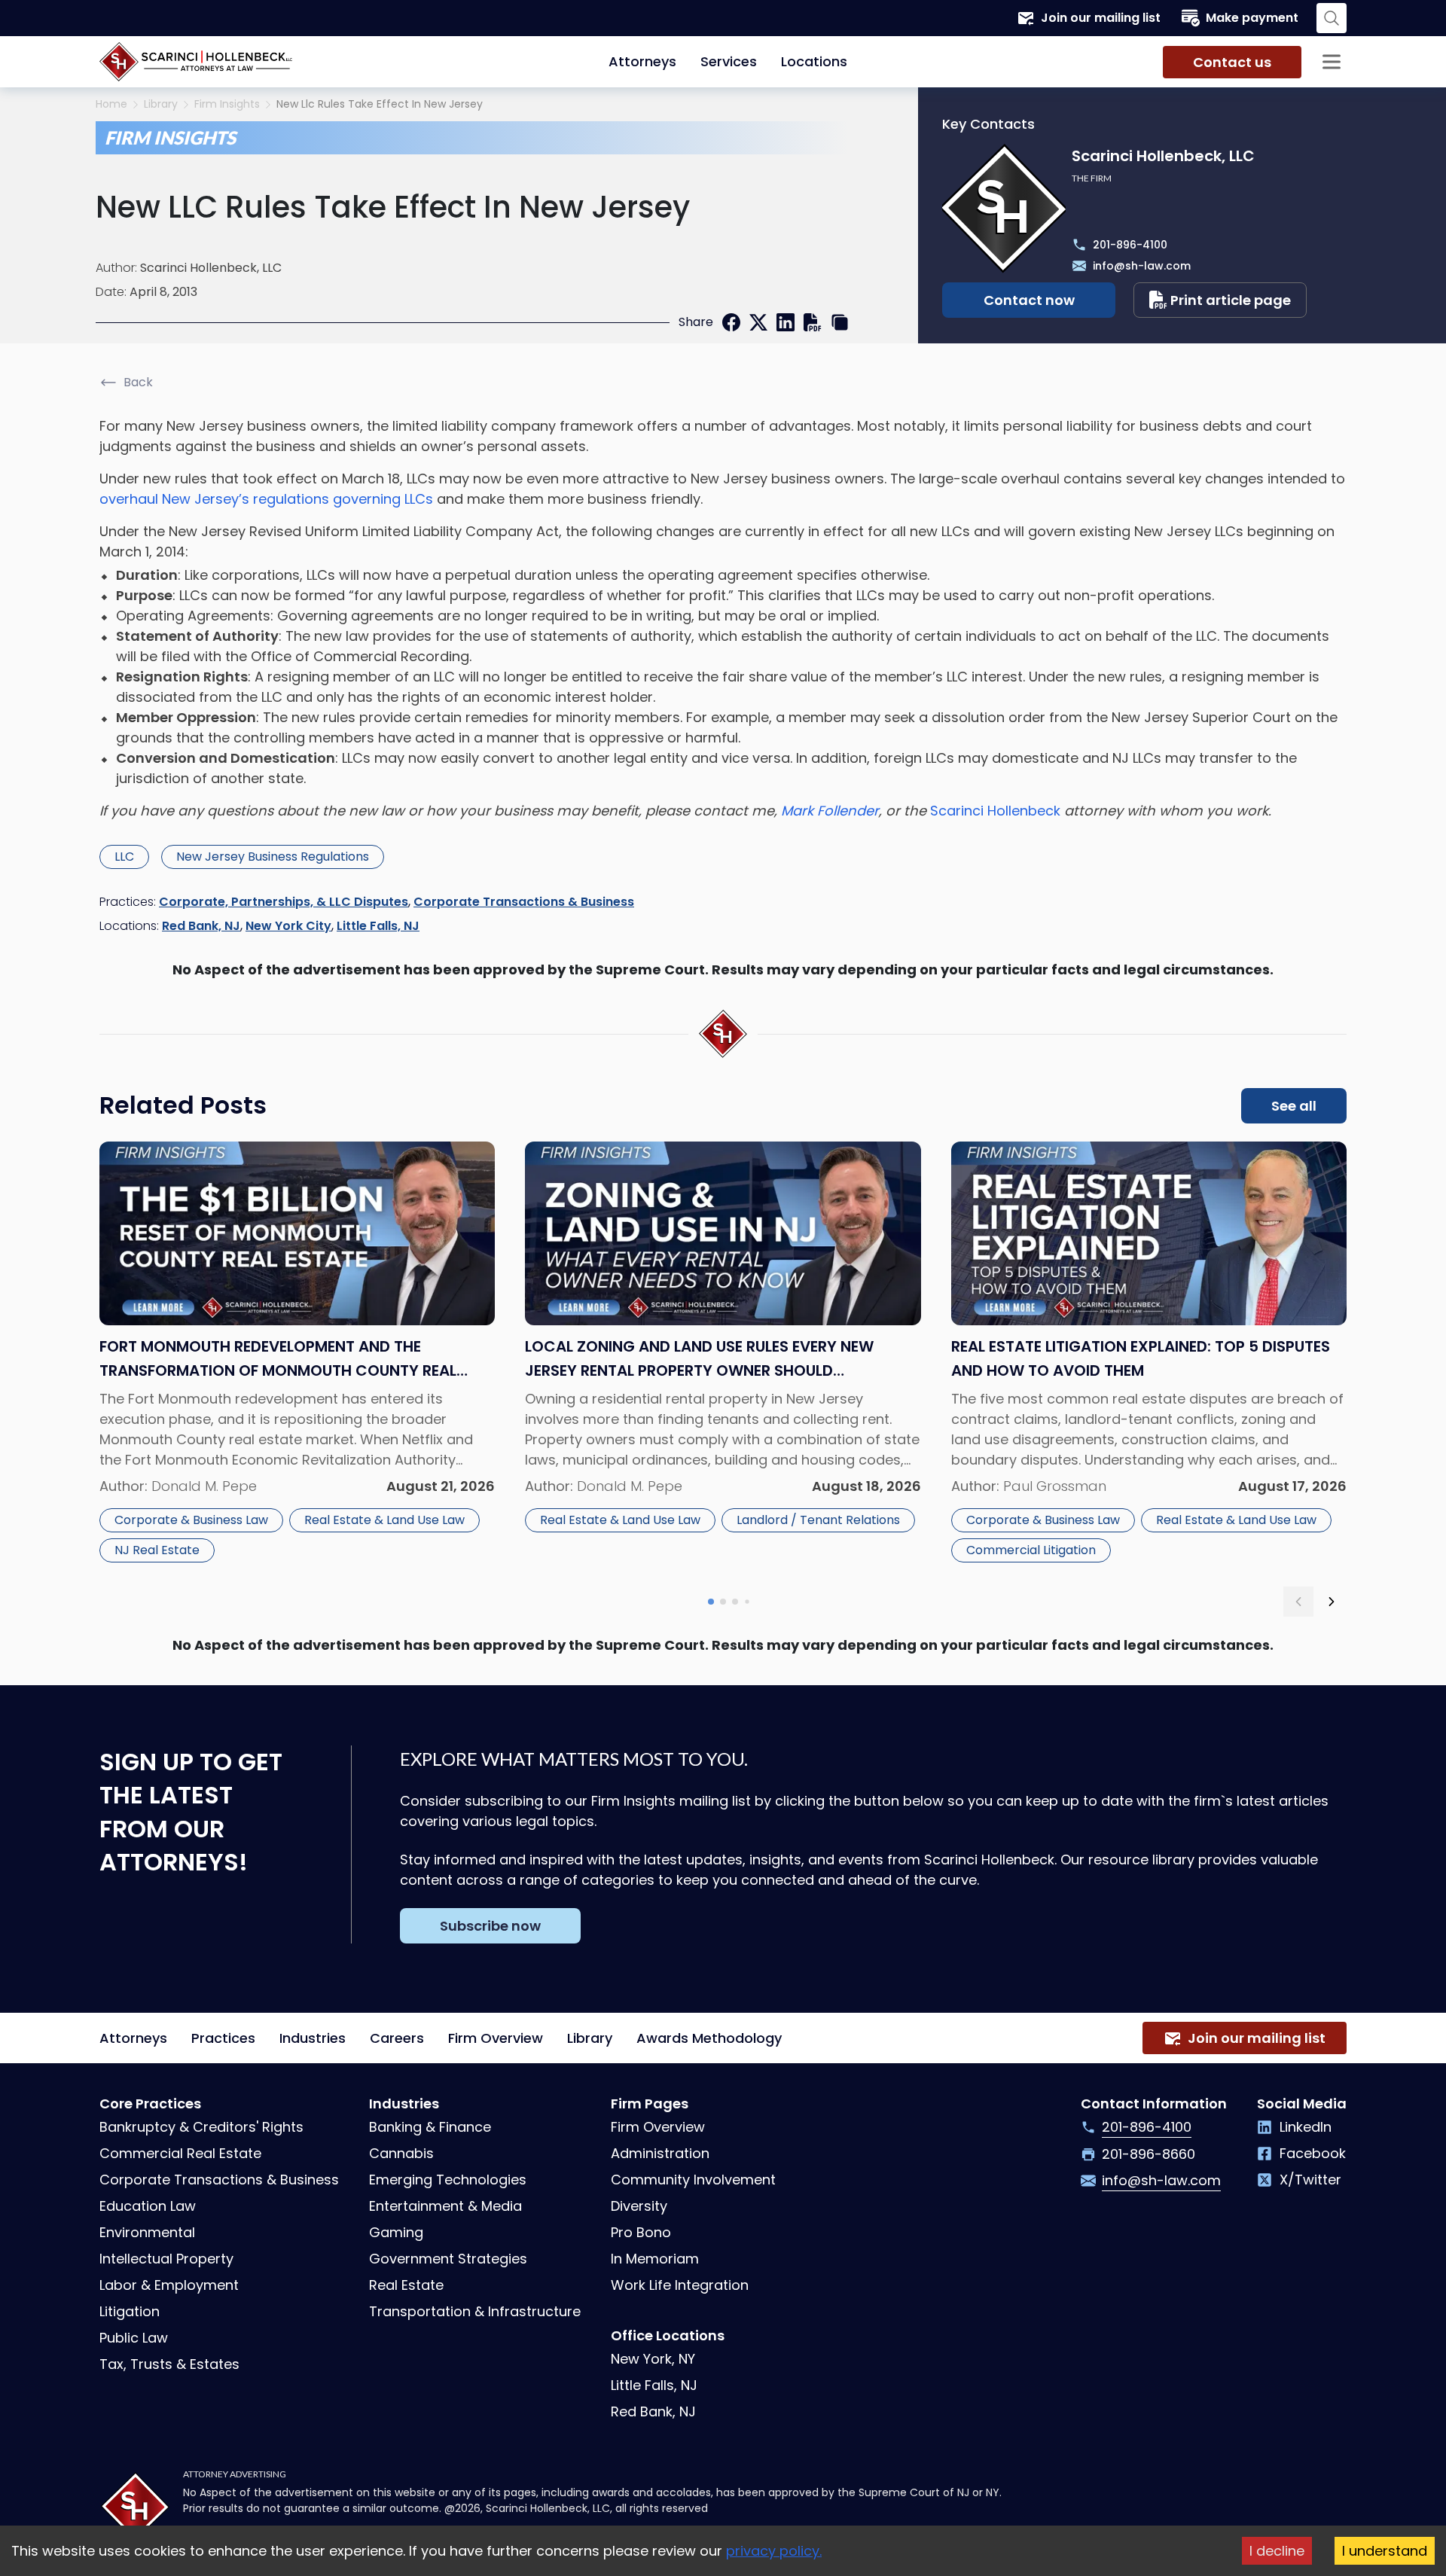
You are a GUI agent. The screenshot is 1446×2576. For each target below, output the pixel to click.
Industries (313, 2038)
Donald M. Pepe (204, 1486)
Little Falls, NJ (378, 926)
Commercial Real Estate (180, 2153)
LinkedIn (1306, 2127)
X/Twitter (1310, 2180)
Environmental (147, 2232)
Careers (397, 2038)
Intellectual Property (166, 2259)
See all (1294, 1106)
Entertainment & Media (445, 2206)
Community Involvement (693, 2180)
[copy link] (840, 322)
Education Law (148, 2206)
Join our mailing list (1101, 18)
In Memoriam (655, 2259)
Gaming (396, 2232)
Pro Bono (641, 2232)
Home (111, 104)
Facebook (1313, 2153)
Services (729, 61)
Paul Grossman (1055, 1486)
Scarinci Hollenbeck (995, 811)
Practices (223, 2038)
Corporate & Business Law (191, 1520)
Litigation (130, 2311)
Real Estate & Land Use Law (384, 1520)
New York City (288, 926)
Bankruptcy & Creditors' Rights (201, 2127)
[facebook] (731, 322)
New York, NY (653, 2359)
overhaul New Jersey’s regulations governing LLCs (266, 499)
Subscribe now (490, 1926)
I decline (1277, 2551)
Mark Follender (830, 811)
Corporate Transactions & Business (524, 902)
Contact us (1232, 62)
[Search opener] (1332, 18)
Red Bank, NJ (201, 926)
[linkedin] (786, 322)
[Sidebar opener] (1332, 62)
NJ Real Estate (157, 1550)
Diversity (639, 2206)
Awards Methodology (709, 2038)
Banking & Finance (430, 2127)
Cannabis (401, 2153)
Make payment (1252, 18)
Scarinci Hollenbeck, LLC (211, 268)
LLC (124, 857)
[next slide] (1332, 1602)
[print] (813, 322)
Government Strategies (448, 2259)
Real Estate (406, 2285)
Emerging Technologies (448, 2180)
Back (138, 382)
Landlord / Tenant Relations (818, 1520)
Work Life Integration (680, 2285)
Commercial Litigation (1031, 1550)
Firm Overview (496, 2038)
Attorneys (642, 61)
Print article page (1231, 300)
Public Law (134, 2338)
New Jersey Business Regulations (273, 857)
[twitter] (758, 322)
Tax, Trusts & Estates (169, 2364)
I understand (1385, 2551)
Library (161, 104)
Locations (814, 61)
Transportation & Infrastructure (475, 2311)
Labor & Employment (169, 2285)
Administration (660, 2153)
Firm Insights (227, 104)
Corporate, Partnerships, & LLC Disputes (284, 902)
